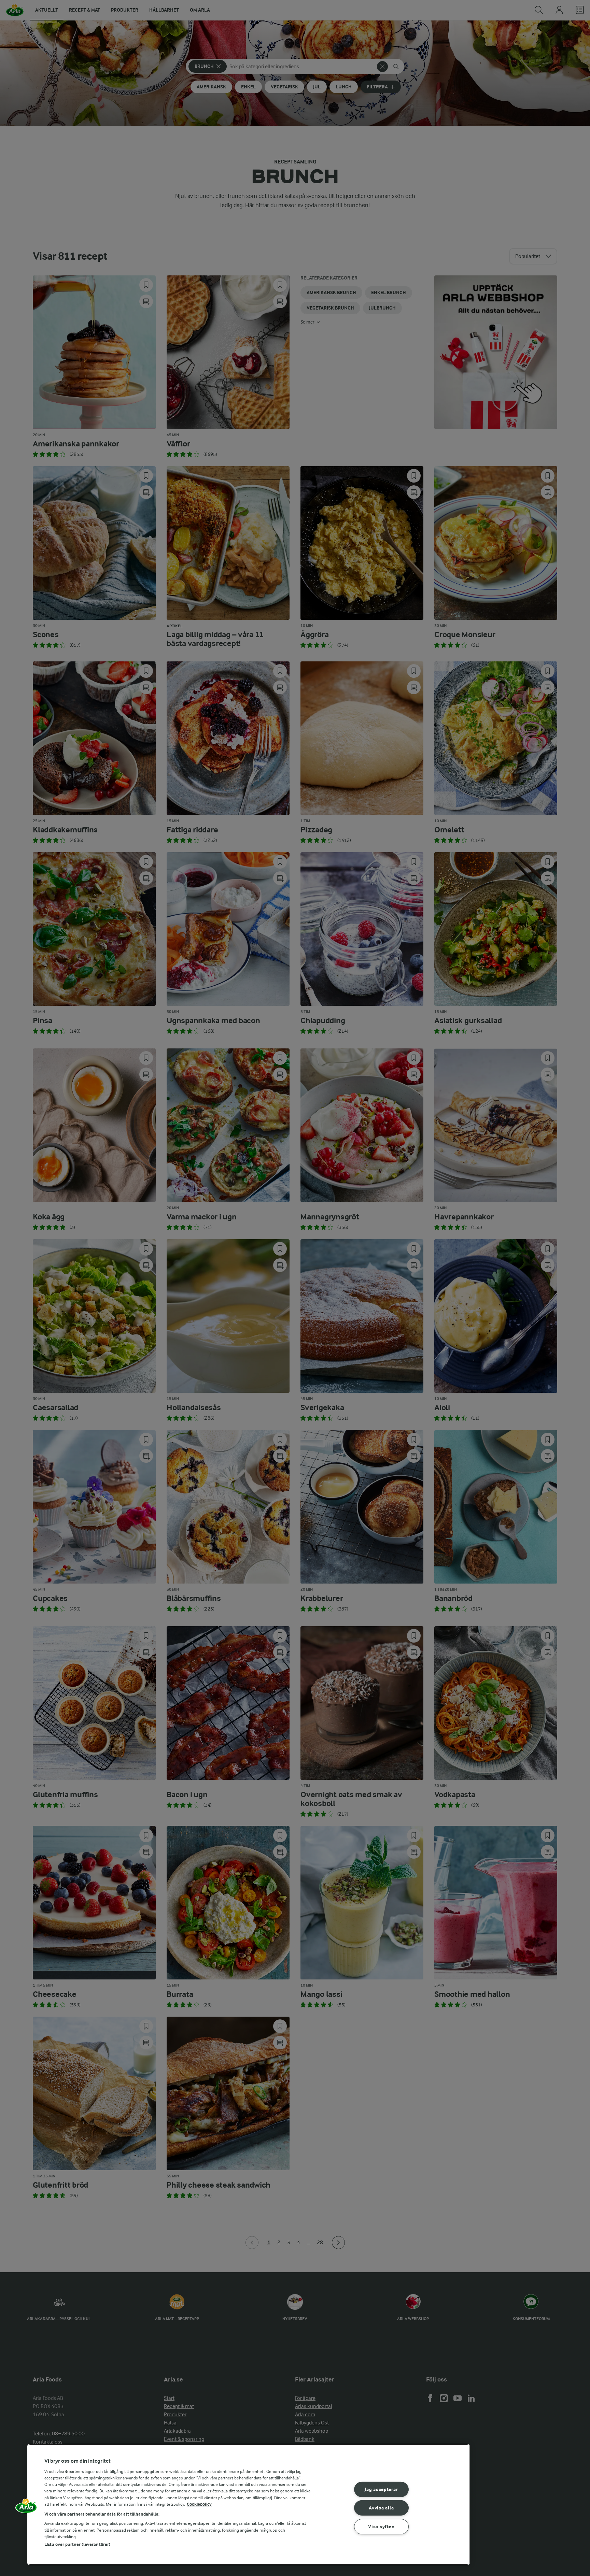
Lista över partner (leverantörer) (77, 2544)
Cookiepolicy (199, 2504)
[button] (26, 2508)
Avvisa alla (381, 2508)
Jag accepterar (381, 2489)
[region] (249, 2505)
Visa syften (381, 2527)
